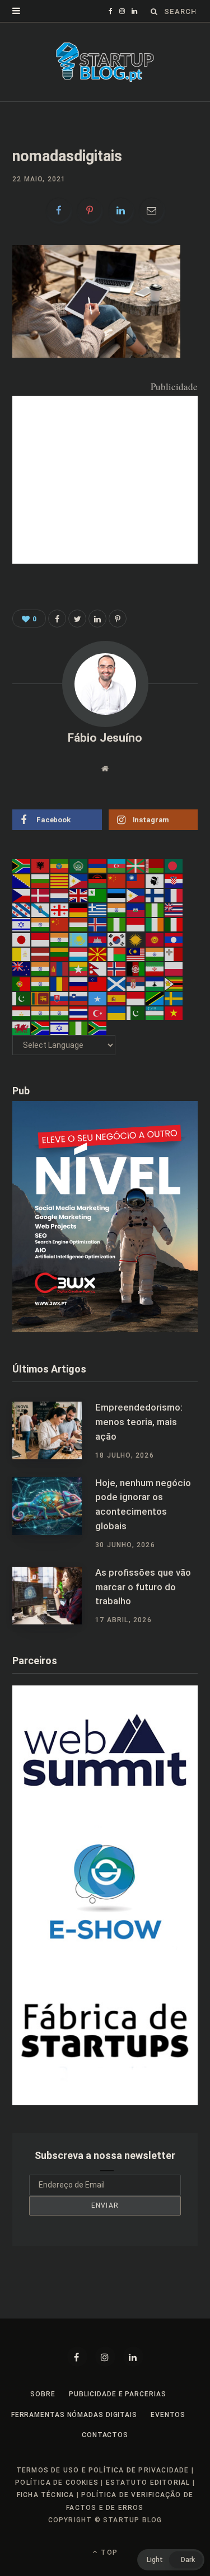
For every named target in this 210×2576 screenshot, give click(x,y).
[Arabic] (79, 865)
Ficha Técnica (46, 2495)
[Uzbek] (155, 1013)
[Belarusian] (155, 865)
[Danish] (41, 895)
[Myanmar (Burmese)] (79, 968)
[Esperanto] (98, 895)
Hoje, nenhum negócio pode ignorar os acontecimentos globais (143, 1504)
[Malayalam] (155, 954)
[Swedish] (174, 998)
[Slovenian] (79, 998)
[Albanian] (41, 865)
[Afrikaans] (22, 865)
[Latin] (22, 954)
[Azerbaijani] (117, 865)
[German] (79, 910)
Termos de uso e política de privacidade (103, 2470)
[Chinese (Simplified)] (117, 880)
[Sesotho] (155, 983)
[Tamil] (41, 1013)
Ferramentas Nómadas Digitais (74, 2415)
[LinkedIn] (121, 210)
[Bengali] (174, 865)
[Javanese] (41, 939)
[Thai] (79, 1013)
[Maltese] (174, 954)
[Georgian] (60, 910)
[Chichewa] (98, 880)
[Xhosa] (41, 1027)
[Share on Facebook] (59, 210)
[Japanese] (22, 939)
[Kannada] (60, 939)
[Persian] (155, 968)
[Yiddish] (60, 1027)
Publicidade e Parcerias (118, 2394)
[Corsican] (155, 880)
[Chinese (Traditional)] (136, 880)
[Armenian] (98, 865)
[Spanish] (117, 998)
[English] (79, 895)
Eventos (168, 2415)
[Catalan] (60, 880)
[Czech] (22, 895)
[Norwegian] (117, 968)
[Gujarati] (117, 910)
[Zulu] (98, 1027)
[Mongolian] (60, 968)
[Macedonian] (98, 954)
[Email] (152, 210)
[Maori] (22, 968)
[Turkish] (98, 1013)
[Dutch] (60, 895)
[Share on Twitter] (77, 619)
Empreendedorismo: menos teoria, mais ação (139, 1422)
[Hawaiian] (174, 910)
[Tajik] (22, 1013)
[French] (174, 895)
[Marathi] (41, 968)
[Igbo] (117, 924)
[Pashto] (136, 968)
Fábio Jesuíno (105, 738)
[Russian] (79, 983)
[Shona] (174, 983)
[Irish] (155, 924)
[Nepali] (98, 968)
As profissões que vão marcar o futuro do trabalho (143, 1587)
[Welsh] (22, 1027)
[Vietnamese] (174, 1013)
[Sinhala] (41, 998)
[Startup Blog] (105, 62)
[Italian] (174, 924)
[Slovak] (60, 998)
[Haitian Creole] (136, 910)
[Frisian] (22, 910)
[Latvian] (41, 954)
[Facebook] (77, 2357)
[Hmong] (60, 924)
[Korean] (117, 939)
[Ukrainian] (117, 1013)
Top (108, 2552)
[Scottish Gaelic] (117, 983)
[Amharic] (60, 865)
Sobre (43, 2394)
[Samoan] (98, 983)
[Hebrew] (22, 924)
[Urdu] (136, 1013)
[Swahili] (155, 998)
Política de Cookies (57, 2483)
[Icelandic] (98, 924)
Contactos (105, 2435)
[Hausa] (155, 910)
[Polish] (174, 968)
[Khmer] (98, 939)
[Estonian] (117, 895)
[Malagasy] (117, 954)
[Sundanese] (136, 998)
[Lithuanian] (60, 954)
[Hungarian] (79, 924)
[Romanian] (60, 983)
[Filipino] (136, 895)
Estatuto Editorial (148, 2483)
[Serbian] (136, 983)
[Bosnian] (22, 880)
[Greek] (98, 910)
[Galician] (41, 910)
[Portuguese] (22, 983)
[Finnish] (155, 895)
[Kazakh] (79, 939)
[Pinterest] (90, 210)
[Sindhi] (22, 998)
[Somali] (98, 998)
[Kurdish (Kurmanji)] (136, 939)
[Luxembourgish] (79, 954)
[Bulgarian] (41, 880)
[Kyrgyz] (155, 939)
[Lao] (174, 939)
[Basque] (136, 865)
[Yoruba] (79, 1027)
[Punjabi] (41, 983)
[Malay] (136, 954)
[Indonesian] (136, 924)
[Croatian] (174, 880)
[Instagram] (105, 2357)
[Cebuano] (79, 880)
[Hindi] (41, 924)
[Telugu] (60, 1013)
